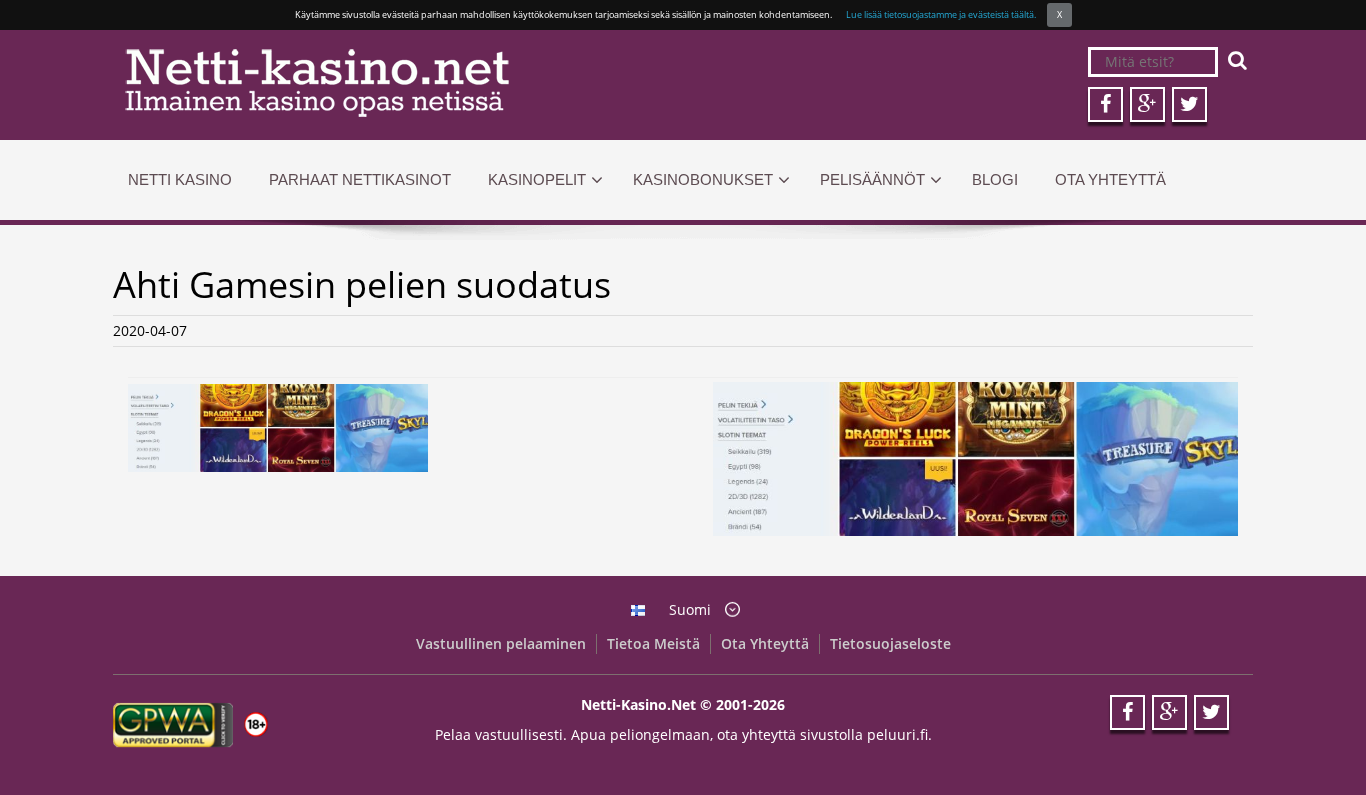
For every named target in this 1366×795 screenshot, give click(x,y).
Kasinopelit (537, 179)
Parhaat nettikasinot (360, 179)
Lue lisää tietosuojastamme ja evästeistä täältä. (941, 14)
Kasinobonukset (703, 179)
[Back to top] (1311, 740)
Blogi (995, 179)
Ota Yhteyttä (1110, 179)
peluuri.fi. (899, 734)
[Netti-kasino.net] (390, 82)
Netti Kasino (180, 179)
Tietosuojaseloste (890, 643)
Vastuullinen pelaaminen (501, 643)
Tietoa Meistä (653, 643)
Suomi (690, 609)
